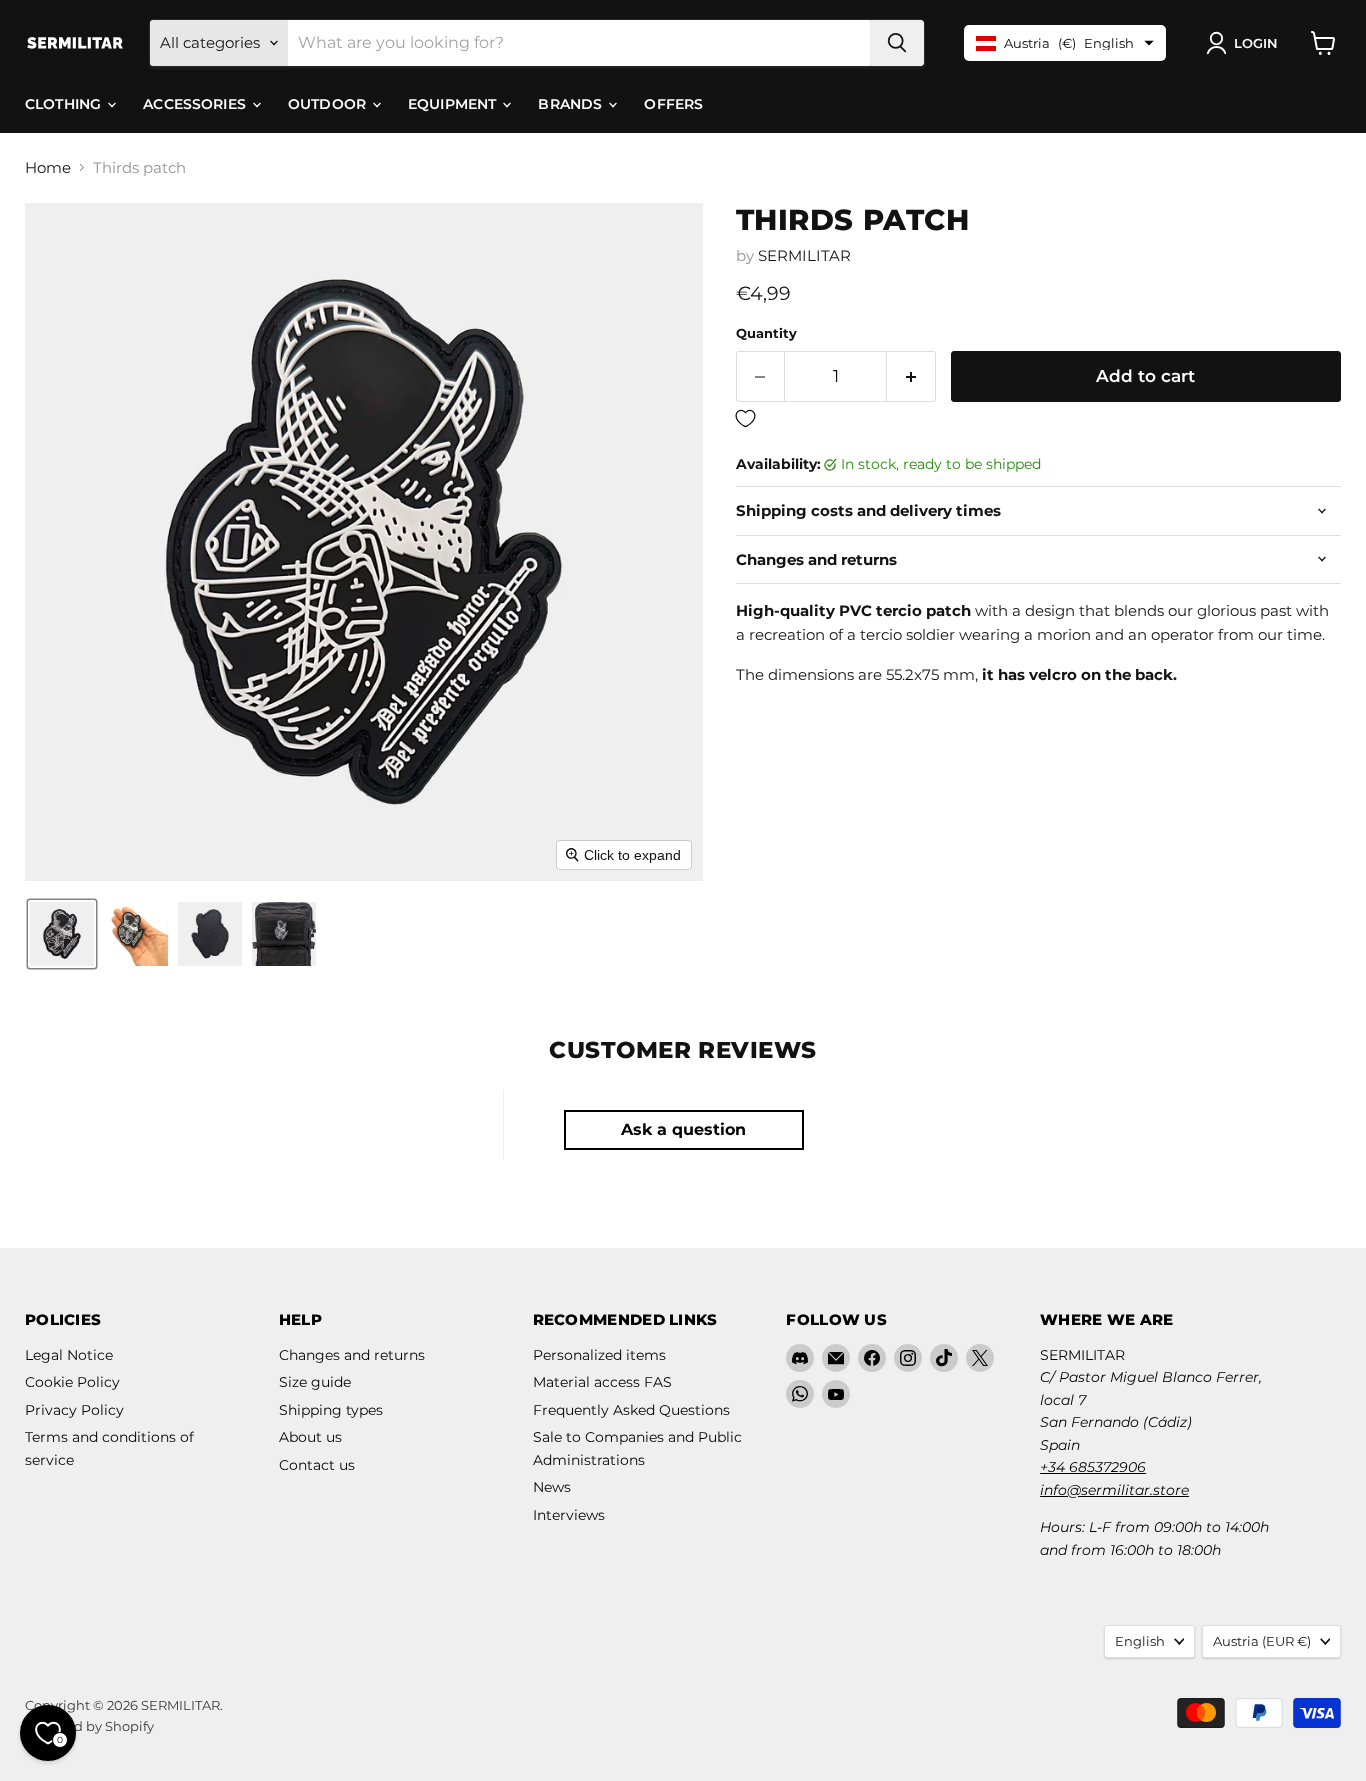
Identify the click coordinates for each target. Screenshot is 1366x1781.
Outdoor (329, 104)
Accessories (196, 104)
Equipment (454, 104)
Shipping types (331, 1410)
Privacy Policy (74, 1410)
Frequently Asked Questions (631, 1410)
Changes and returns (352, 1355)
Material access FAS (602, 1382)
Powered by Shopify (89, 1726)
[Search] (897, 43)
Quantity (766, 333)
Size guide (315, 1382)
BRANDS (572, 104)
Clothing (65, 104)
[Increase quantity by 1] (911, 376)
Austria (1262, 1641)
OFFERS (673, 104)
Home (48, 167)
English (1140, 1641)
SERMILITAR (804, 255)
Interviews (569, 1515)
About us (310, 1437)
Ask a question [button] (683, 1129)
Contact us (317, 1465)
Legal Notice (69, 1355)
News (552, 1487)
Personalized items (599, 1355)
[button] (1246, 43)
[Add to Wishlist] (1038, 419)
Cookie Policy (72, 1382)
